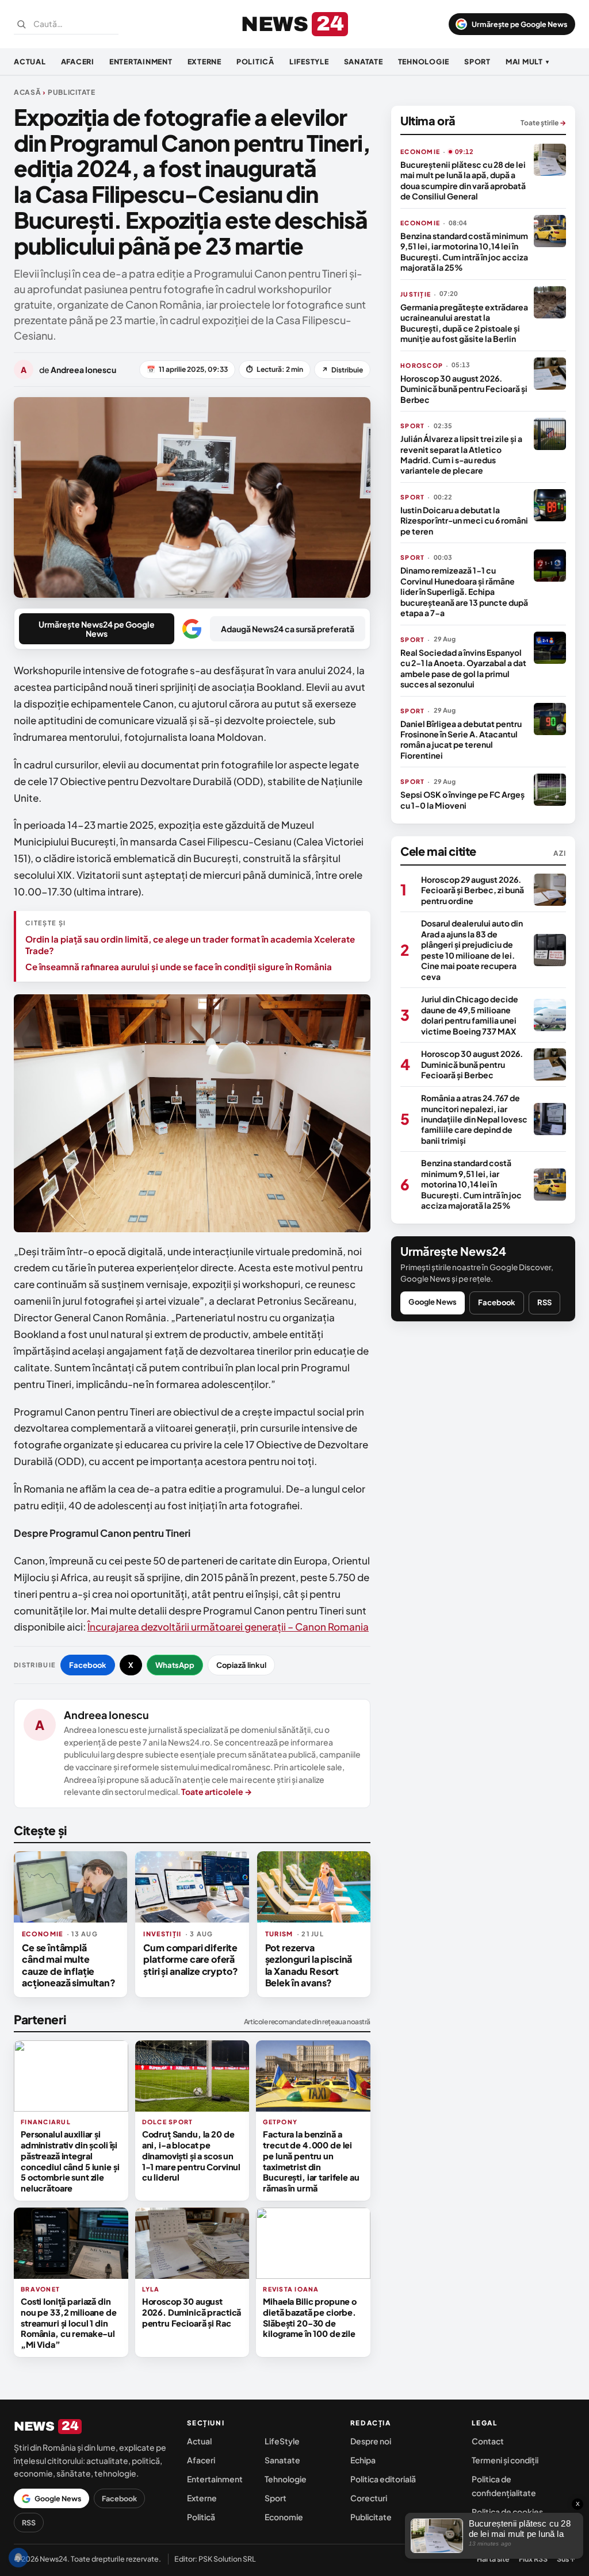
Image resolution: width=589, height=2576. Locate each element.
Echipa (363, 2460)
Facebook (88, 1665)
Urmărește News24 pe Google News (97, 629)
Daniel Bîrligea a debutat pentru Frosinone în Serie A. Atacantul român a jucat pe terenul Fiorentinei (461, 739)
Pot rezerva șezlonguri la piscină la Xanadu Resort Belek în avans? (309, 1965)
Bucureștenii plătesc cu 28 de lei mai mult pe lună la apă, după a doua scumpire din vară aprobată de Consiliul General (463, 180)
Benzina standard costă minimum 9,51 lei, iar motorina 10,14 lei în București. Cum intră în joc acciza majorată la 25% (464, 251)
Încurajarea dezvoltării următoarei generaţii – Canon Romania (228, 1627)
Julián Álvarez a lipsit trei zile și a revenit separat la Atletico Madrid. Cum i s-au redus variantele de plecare (461, 454)
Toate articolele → (217, 1791)
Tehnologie (424, 61)
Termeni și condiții (505, 2460)
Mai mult (527, 61)
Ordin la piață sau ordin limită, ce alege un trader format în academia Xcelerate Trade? (190, 945)
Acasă (28, 92)
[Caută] (21, 24)
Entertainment (141, 61)
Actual (30, 61)
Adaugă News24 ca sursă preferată (288, 629)
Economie (284, 2517)
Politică (255, 61)
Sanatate (364, 61)
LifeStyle (309, 61)
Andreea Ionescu (106, 1715)
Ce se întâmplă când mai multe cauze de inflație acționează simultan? (69, 1965)
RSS (544, 1302)
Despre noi (371, 2441)
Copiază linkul (241, 1665)
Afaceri (78, 61)
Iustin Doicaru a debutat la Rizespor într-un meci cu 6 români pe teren (464, 520)
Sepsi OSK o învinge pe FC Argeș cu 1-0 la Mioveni (462, 799)
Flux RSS (533, 2559)
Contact (488, 2441)
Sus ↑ (566, 2559)
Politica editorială (383, 2479)
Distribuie (342, 370)
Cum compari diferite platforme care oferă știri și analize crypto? (190, 1959)
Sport (477, 61)
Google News (433, 1302)
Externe (204, 61)
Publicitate (371, 2517)
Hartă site (493, 2559)
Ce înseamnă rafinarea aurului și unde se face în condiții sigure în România (179, 966)
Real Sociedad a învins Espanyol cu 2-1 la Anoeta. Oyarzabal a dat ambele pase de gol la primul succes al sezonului (463, 668)
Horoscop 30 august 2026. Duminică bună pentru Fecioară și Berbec (464, 389)
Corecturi (369, 2498)
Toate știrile (543, 123)
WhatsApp (175, 1665)
